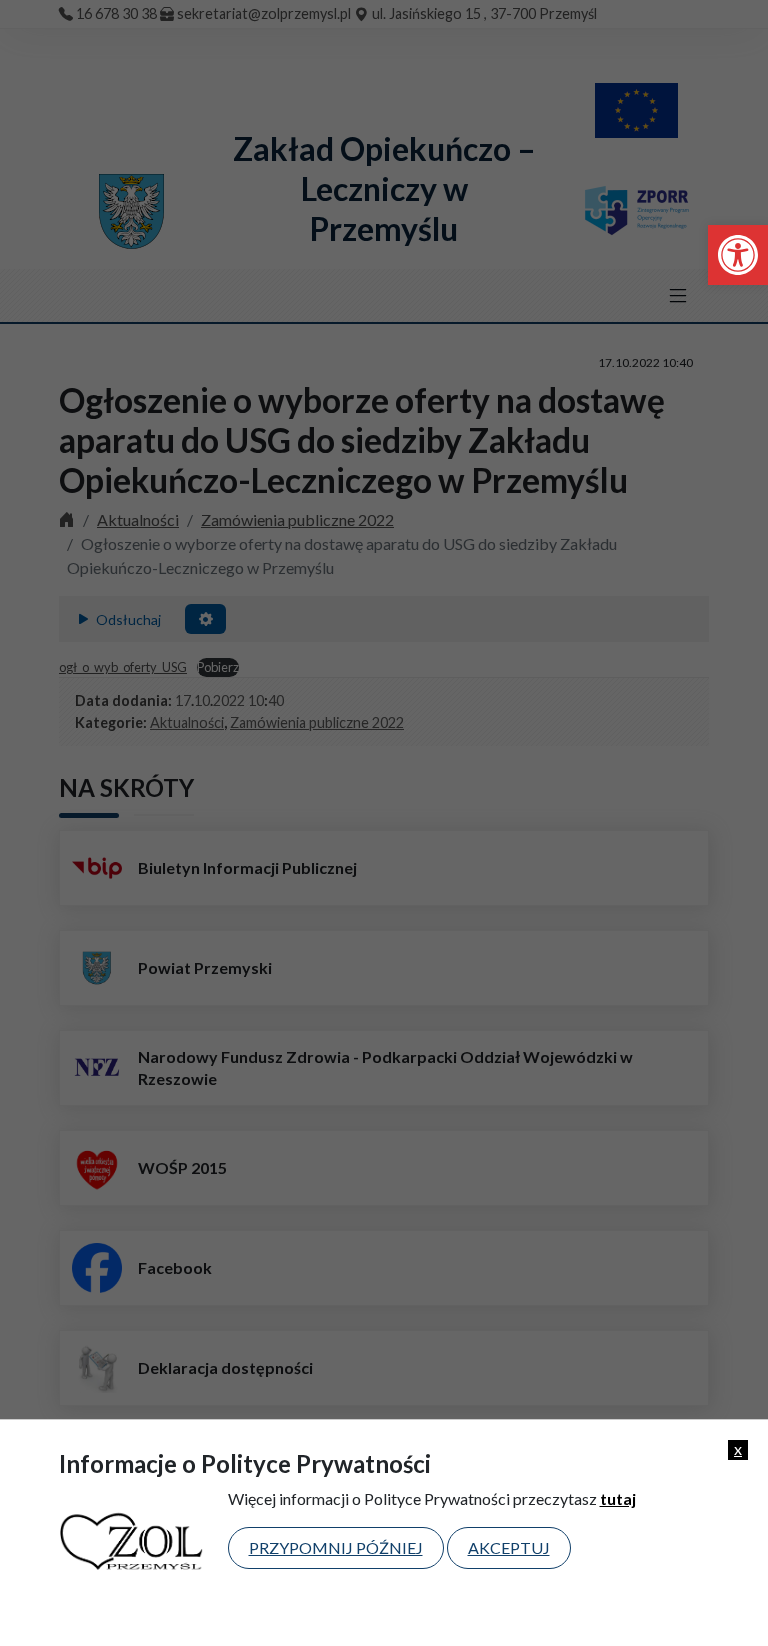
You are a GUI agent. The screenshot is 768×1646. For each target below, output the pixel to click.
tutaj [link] (618, 1498)
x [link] (738, 1449)
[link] (738, 255)
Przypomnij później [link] (336, 1547)
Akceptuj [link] (509, 1547)
